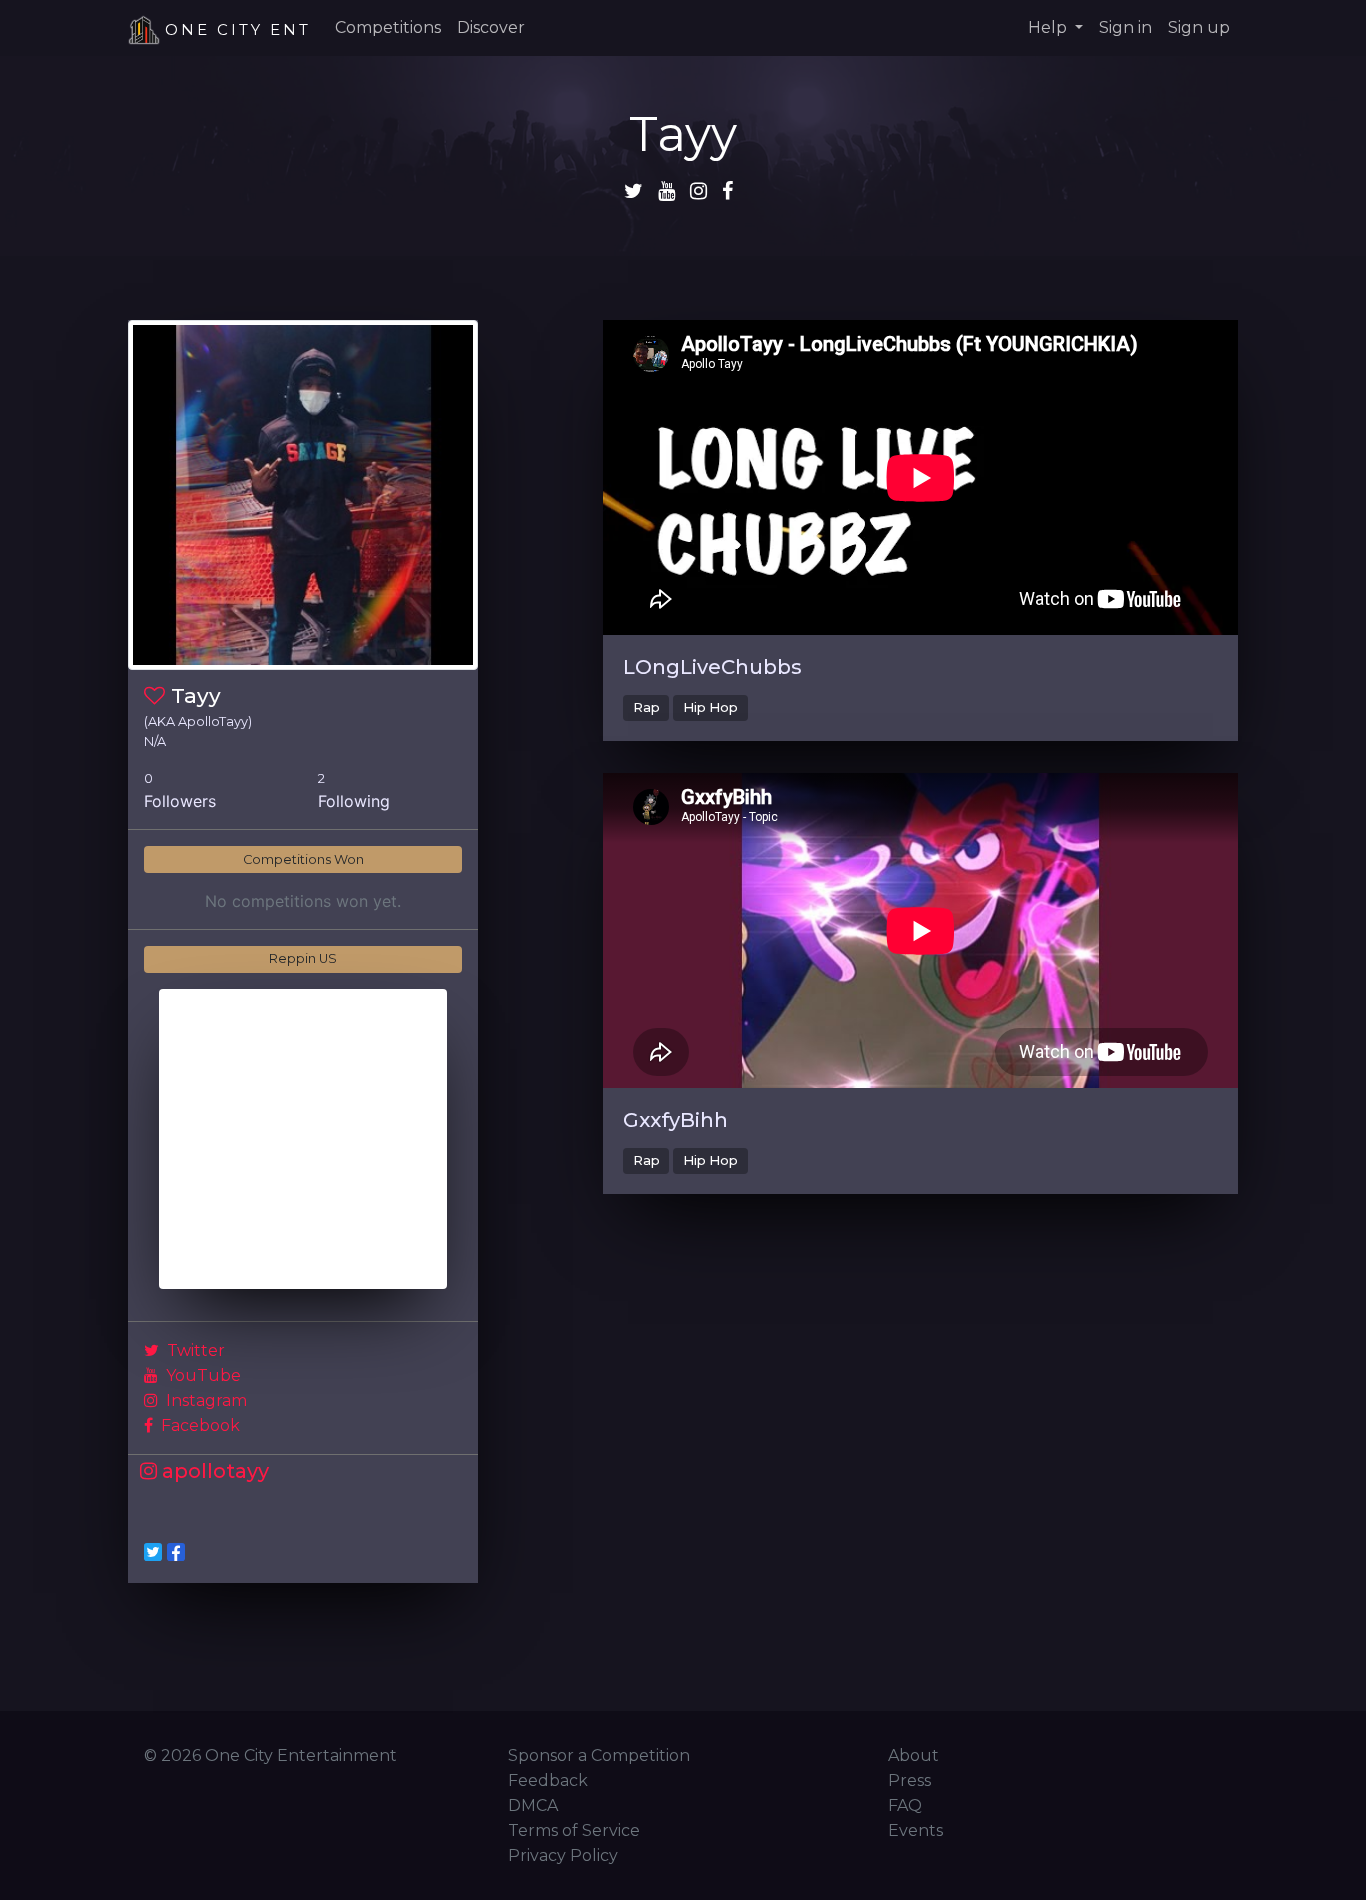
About (913, 1755)
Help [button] (1049, 27)
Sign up (1199, 27)
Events (915, 1830)
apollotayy (213, 1471)
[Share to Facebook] (176, 1552)
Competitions (388, 27)
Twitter (194, 1350)
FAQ (905, 1805)
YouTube (201, 1375)
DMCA (533, 1805)
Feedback (548, 1780)
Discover (491, 27)
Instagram (204, 1400)
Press (909, 1780)
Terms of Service (574, 1830)
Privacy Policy (563, 1855)
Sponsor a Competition (599, 1755)
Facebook (198, 1425)
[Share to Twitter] (153, 1552)
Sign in (1125, 27)
